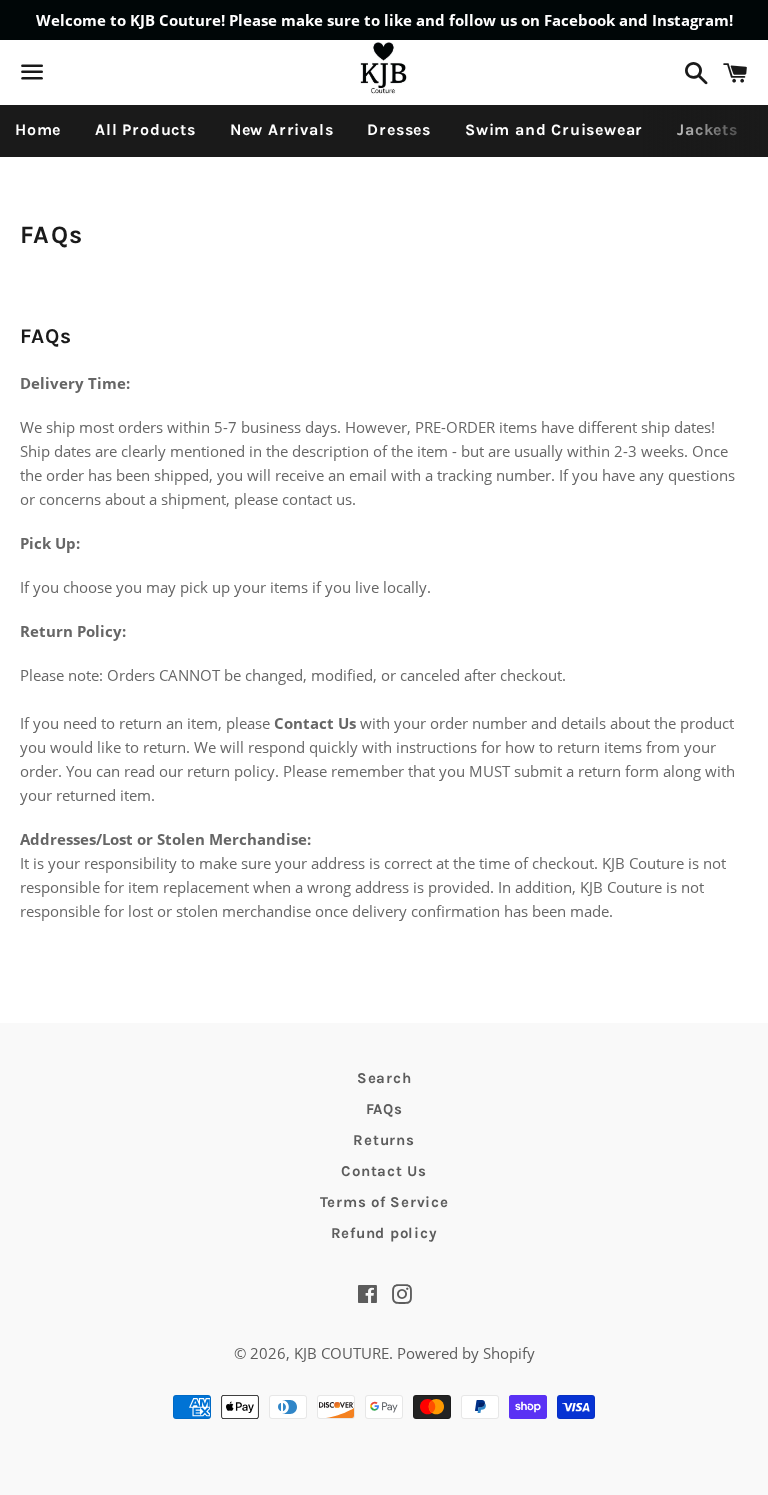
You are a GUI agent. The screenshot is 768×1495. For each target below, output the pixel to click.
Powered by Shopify (466, 1353)
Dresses (399, 129)
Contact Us (384, 1171)
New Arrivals (282, 129)
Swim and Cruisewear (554, 129)
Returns (383, 1140)
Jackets (707, 129)
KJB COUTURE (341, 1353)
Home (38, 129)
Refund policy (384, 1233)
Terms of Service (384, 1202)
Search (384, 1078)
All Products (145, 129)
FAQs (384, 1109)
